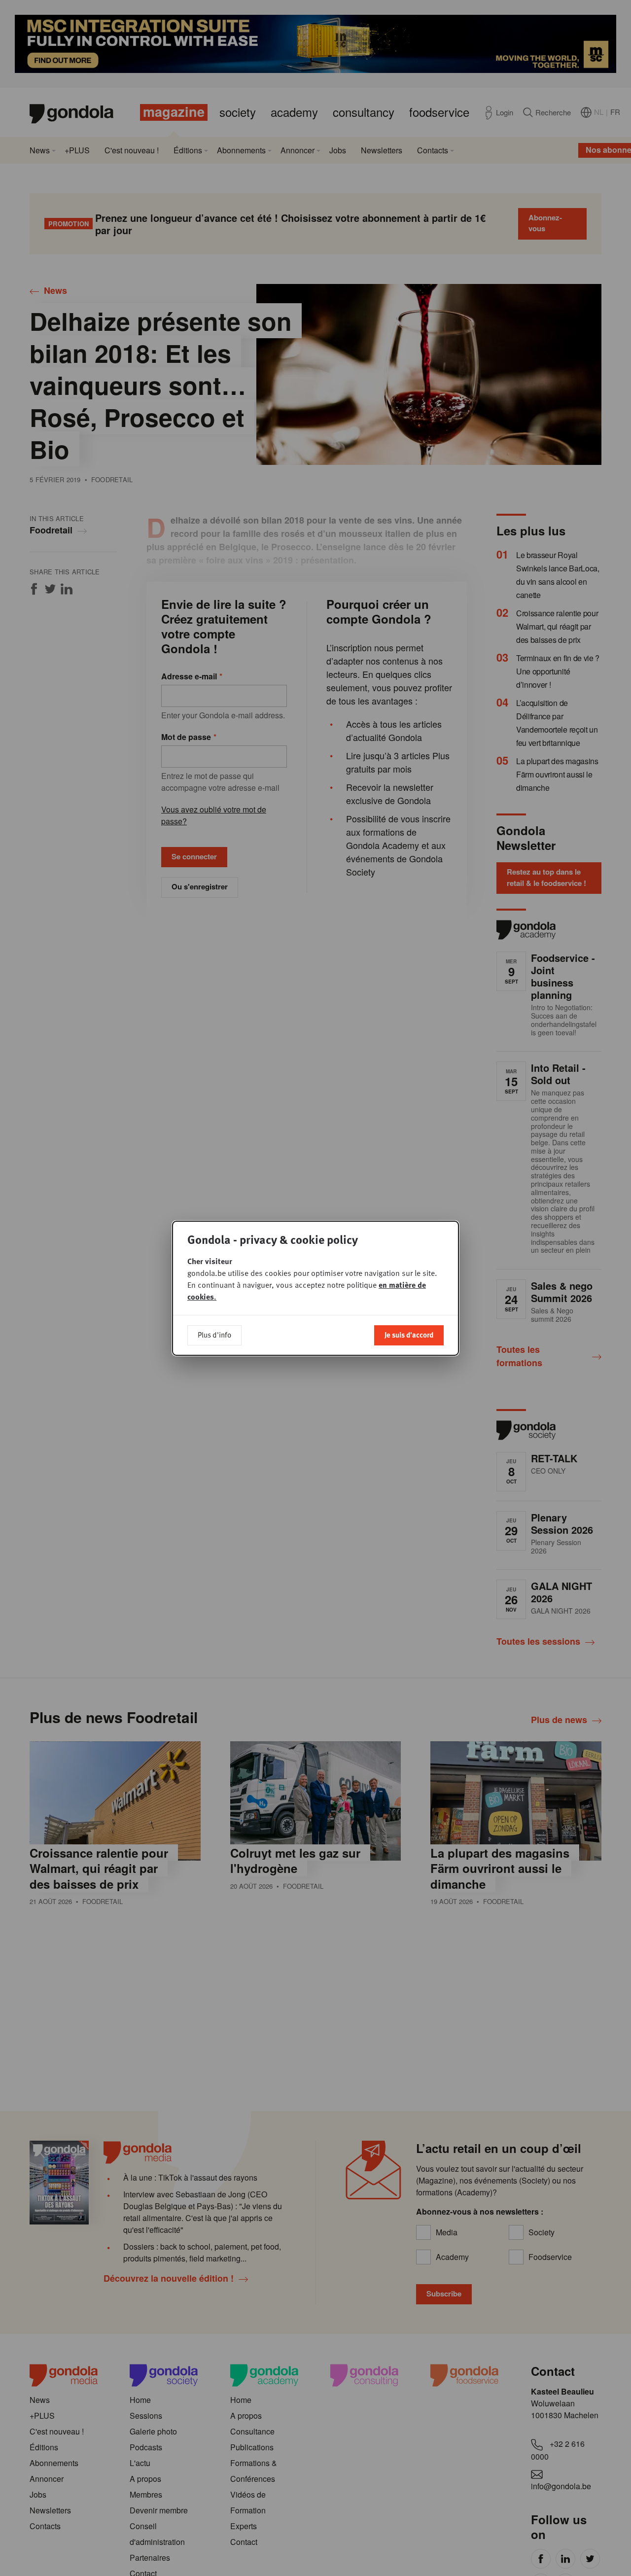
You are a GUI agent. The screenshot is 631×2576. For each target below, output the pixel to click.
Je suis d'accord (409, 1335)
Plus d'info (214, 1335)
